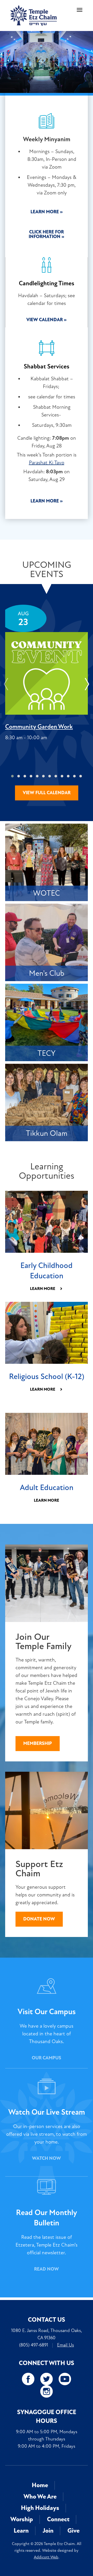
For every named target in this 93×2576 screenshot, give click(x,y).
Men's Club (47, 973)
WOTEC (47, 893)
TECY (47, 1053)
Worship (22, 2519)
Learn (21, 2531)
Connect (58, 2519)
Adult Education (47, 1488)
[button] (12, 776)
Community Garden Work (39, 727)
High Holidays (40, 2508)
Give (73, 2531)
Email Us (65, 2345)
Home (40, 2485)
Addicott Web (46, 2557)
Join (48, 2531)
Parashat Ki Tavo (47, 463)
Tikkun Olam (47, 1133)
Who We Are (40, 2497)
